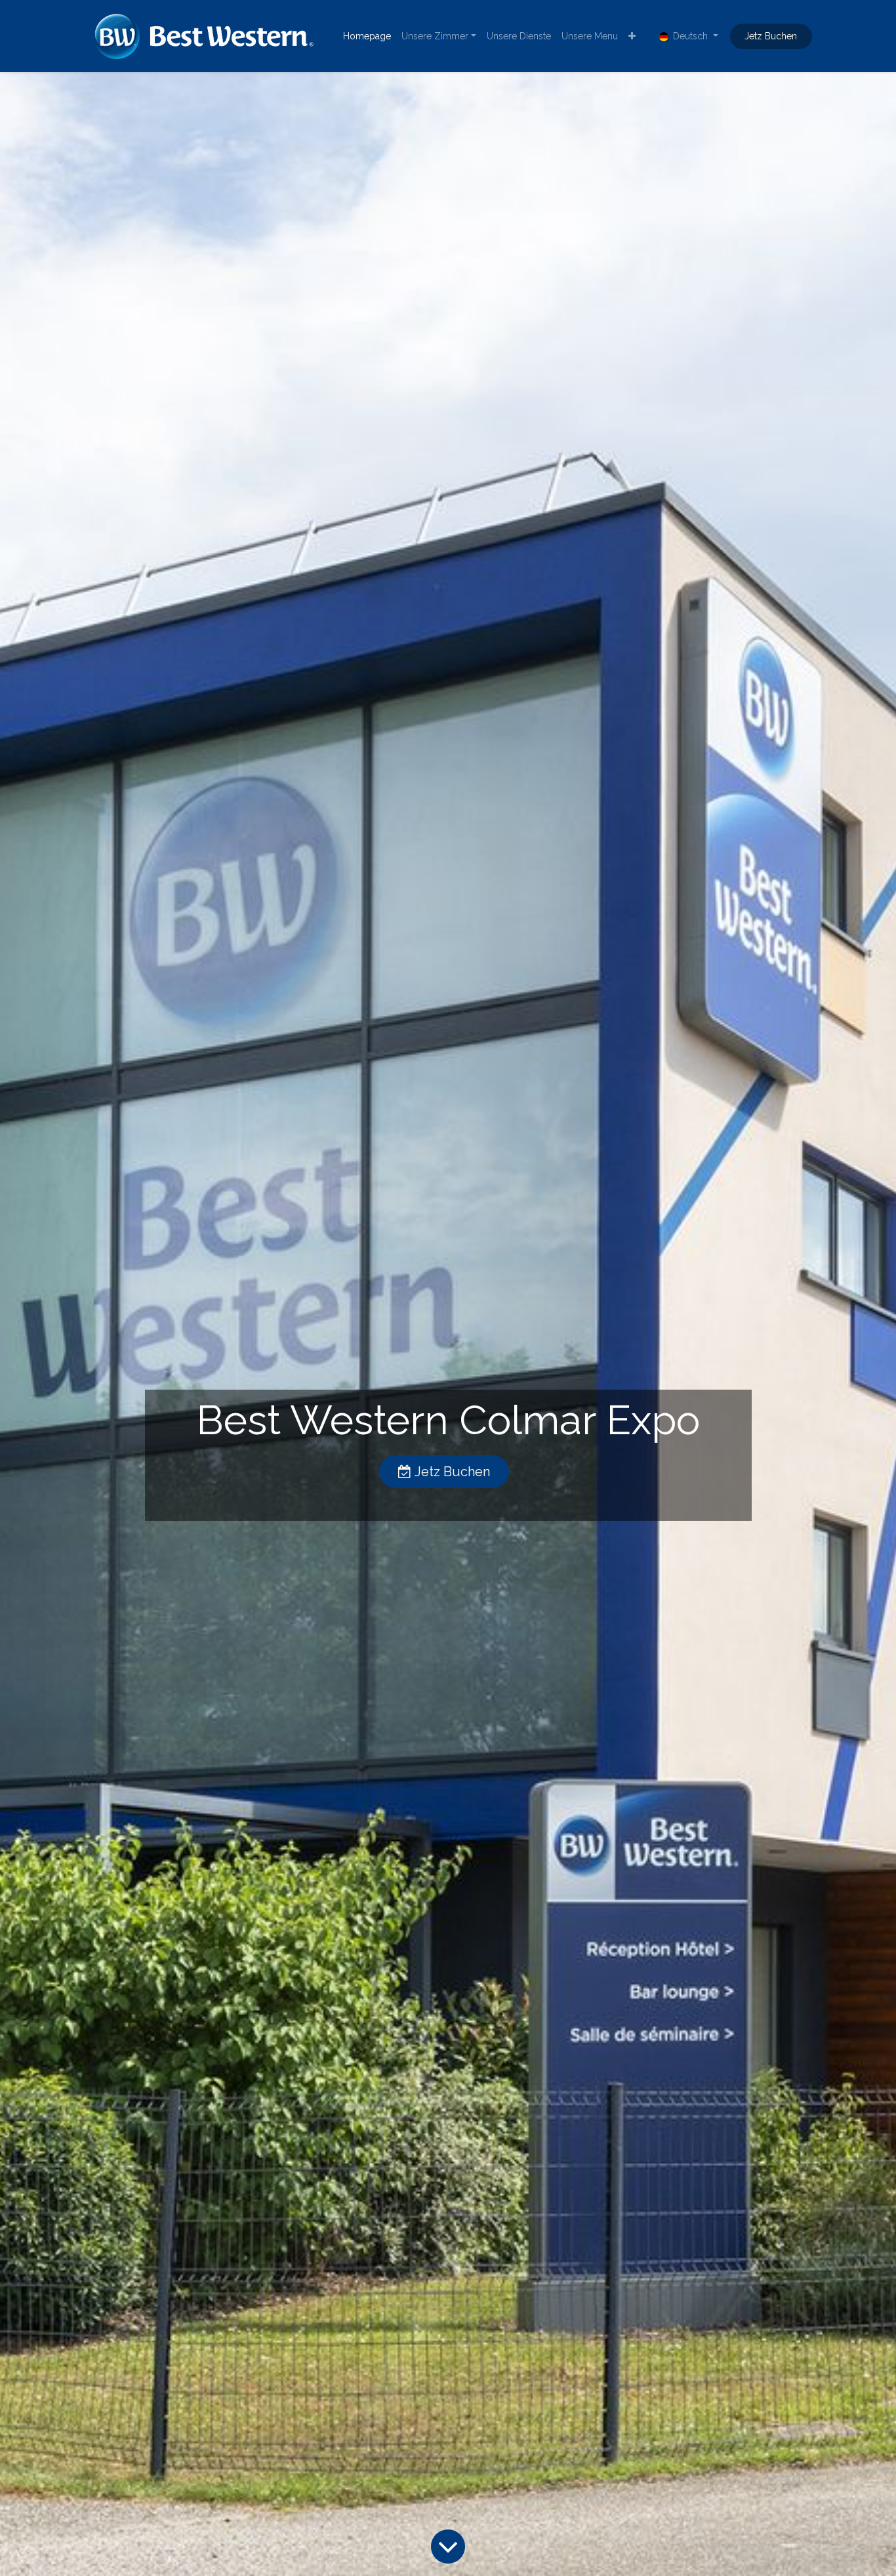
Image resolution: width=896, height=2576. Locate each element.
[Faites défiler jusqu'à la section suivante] (448, 2546)
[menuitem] (367, 36)
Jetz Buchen (771, 36)
